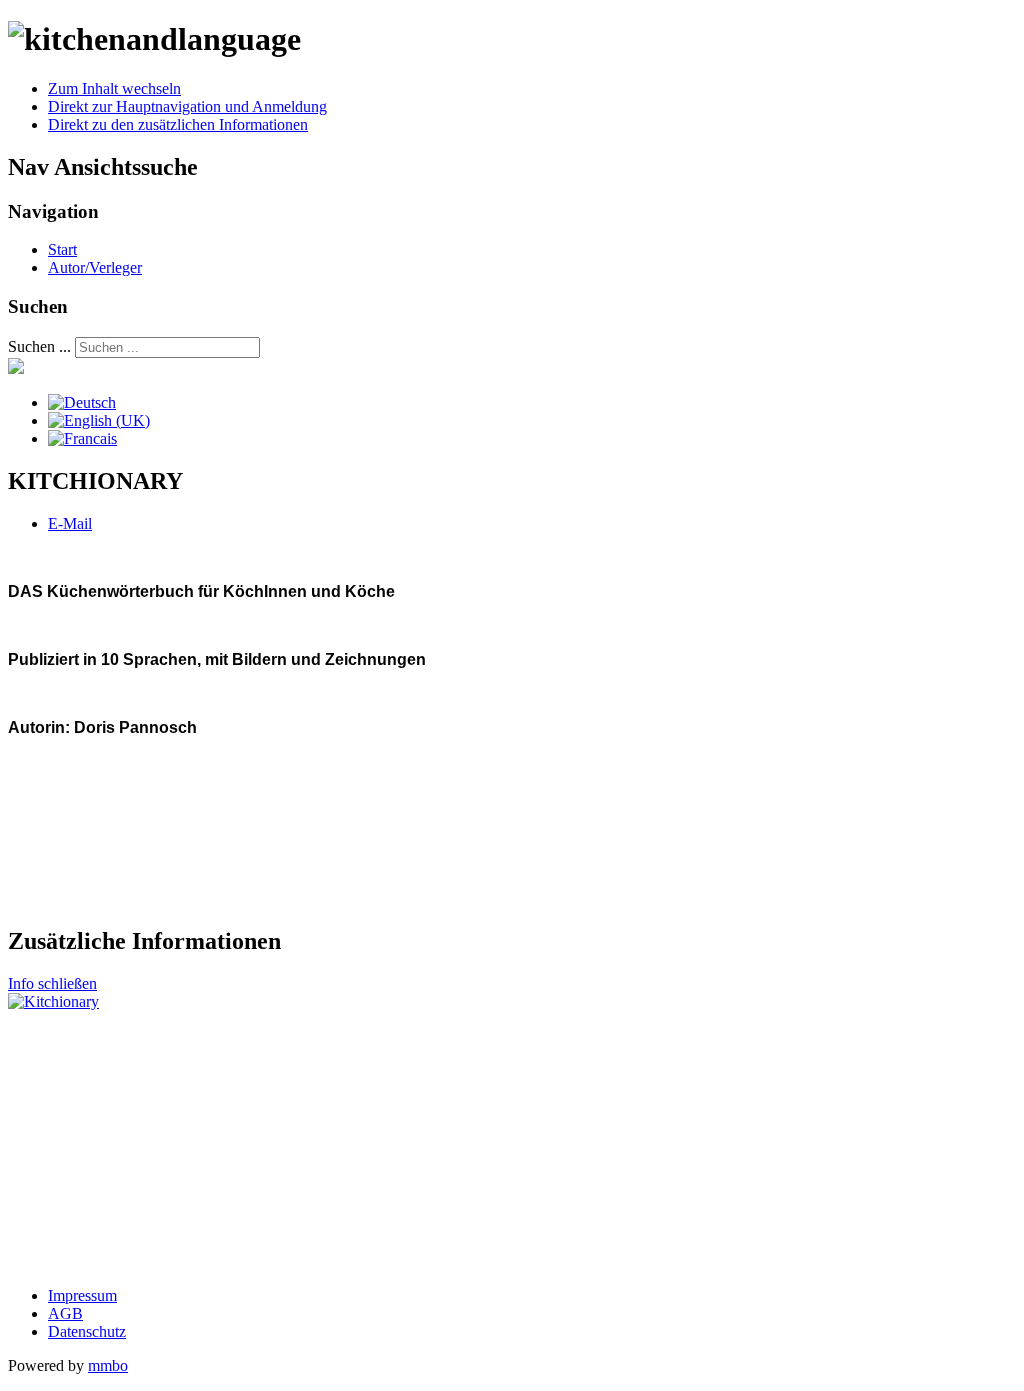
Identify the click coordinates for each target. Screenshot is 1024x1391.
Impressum (82, 1295)
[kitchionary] (53, 1001)
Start (62, 249)
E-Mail (70, 523)
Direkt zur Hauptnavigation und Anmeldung (187, 106)
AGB (65, 1313)
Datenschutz (87, 1331)
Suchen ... (39, 346)
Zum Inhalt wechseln (114, 88)
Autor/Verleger (95, 267)
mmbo (108, 1365)
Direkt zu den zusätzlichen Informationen (178, 124)
